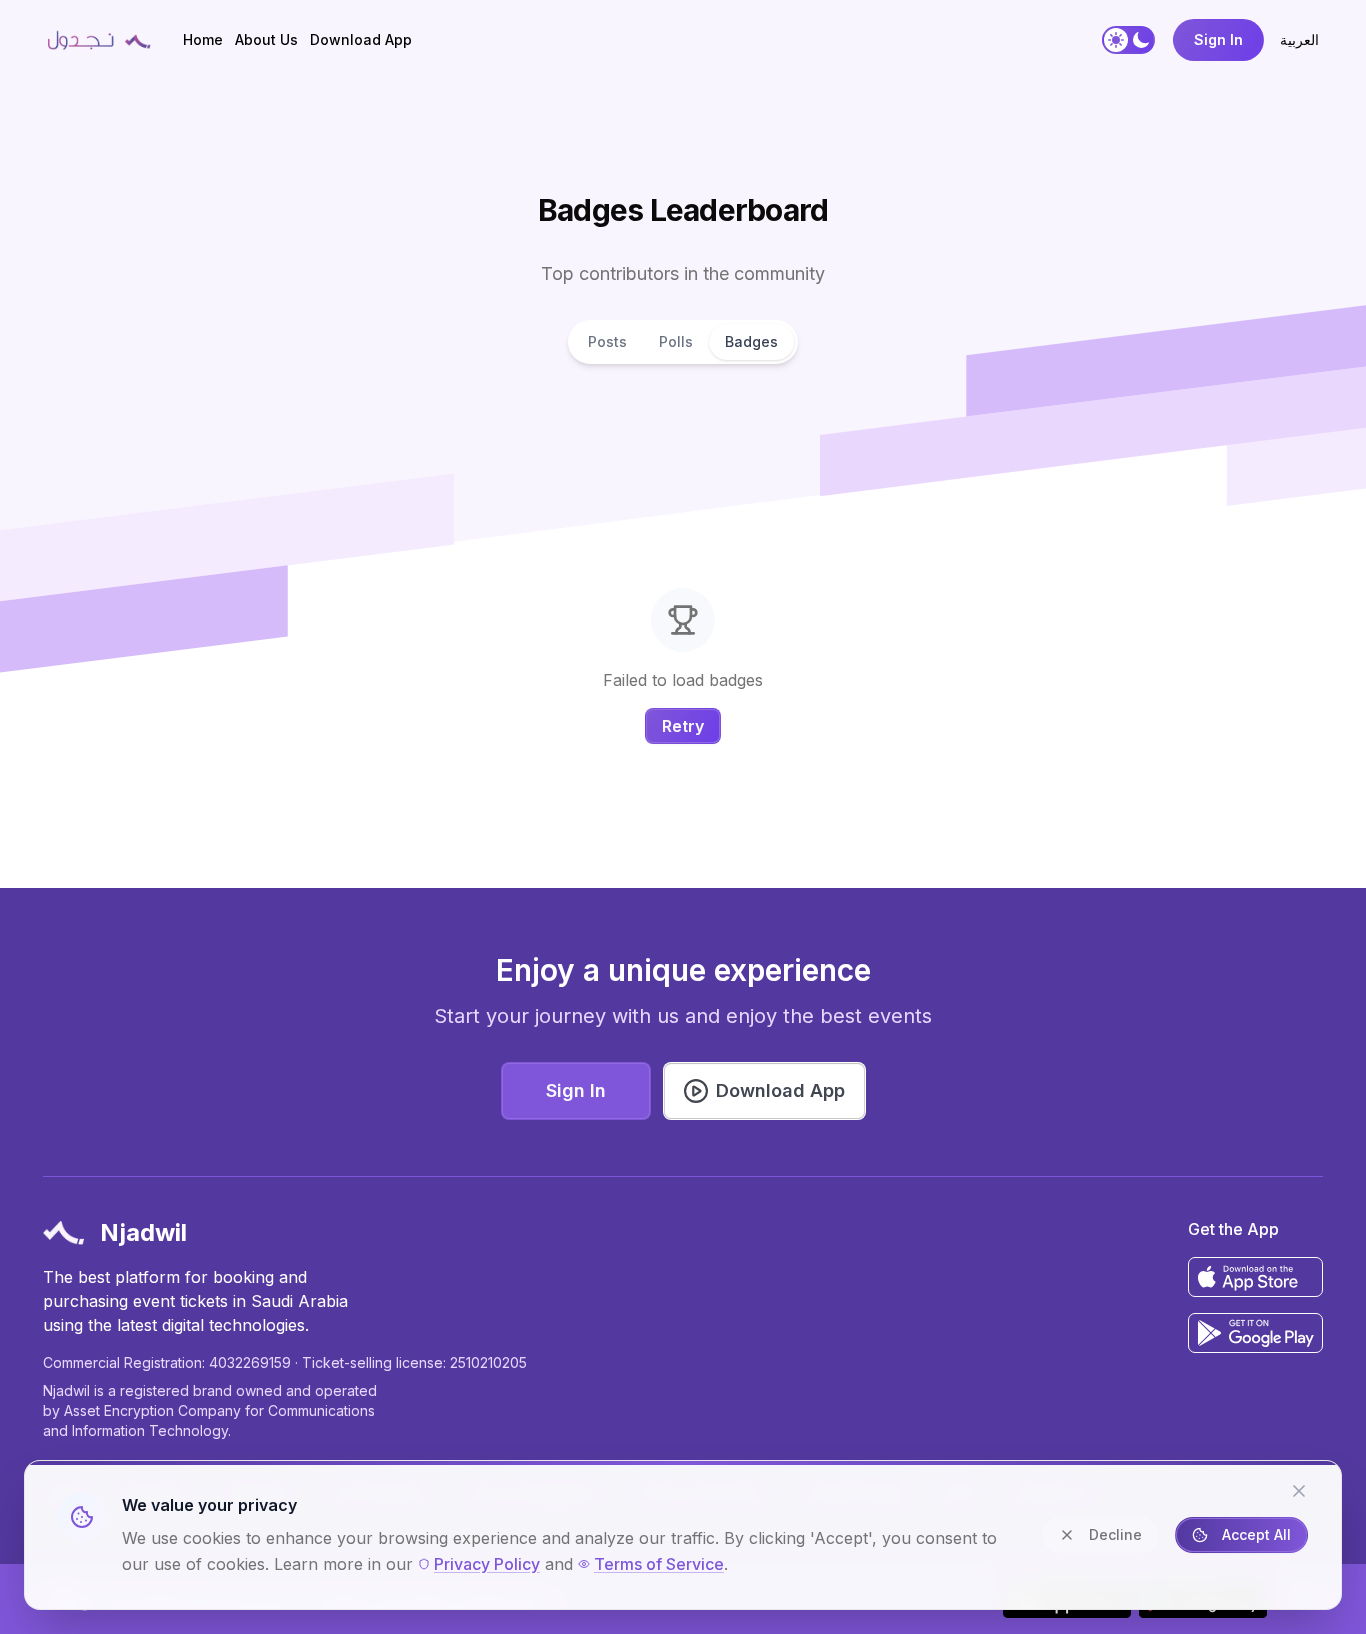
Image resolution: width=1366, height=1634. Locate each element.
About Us (266, 39)
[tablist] (683, 342)
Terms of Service (659, 1564)
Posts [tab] (607, 341)
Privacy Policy (487, 1564)
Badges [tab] (751, 341)
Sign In (1218, 39)
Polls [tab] (676, 341)
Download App (361, 39)
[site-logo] (99, 40)
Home (203, 39)
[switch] (1128, 40)
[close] (1299, 1491)
